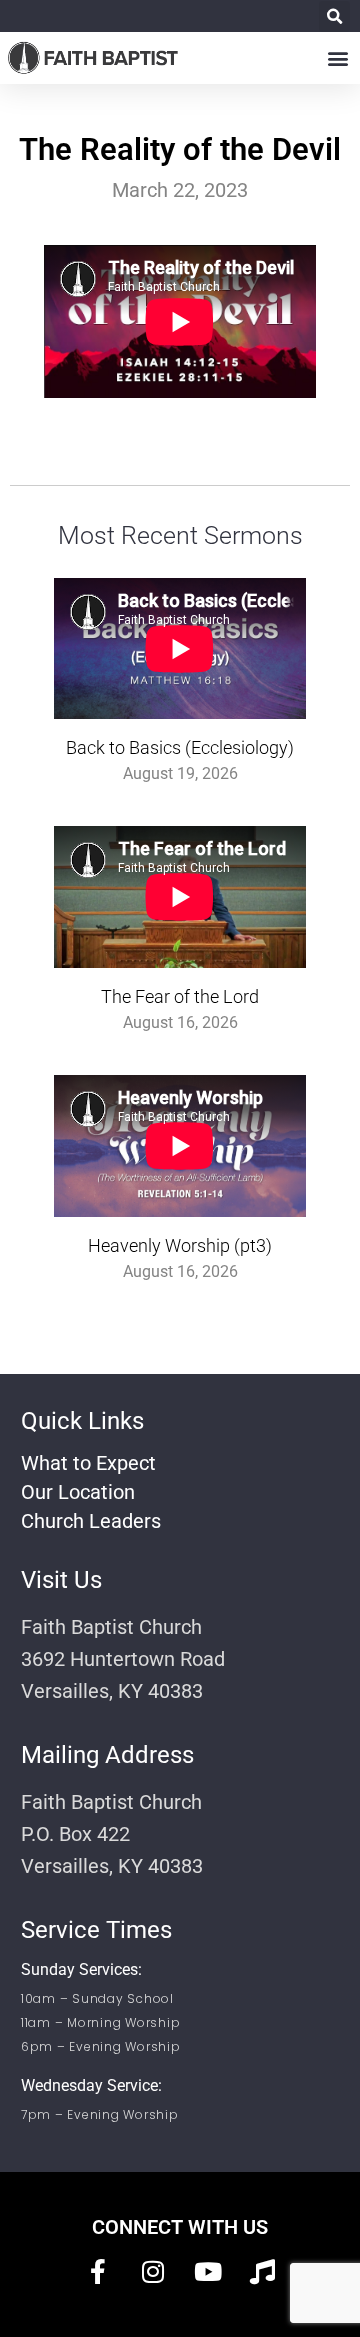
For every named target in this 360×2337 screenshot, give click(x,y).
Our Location (78, 1492)
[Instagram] (153, 2272)
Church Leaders (91, 1521)
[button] (334, 16)
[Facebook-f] (98, 2272)
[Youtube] (208, 2272)
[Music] (263, 2272)
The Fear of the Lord (180, 996)
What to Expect (88, 1463)
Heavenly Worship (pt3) (180, 1245)
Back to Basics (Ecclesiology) (180, 747)
